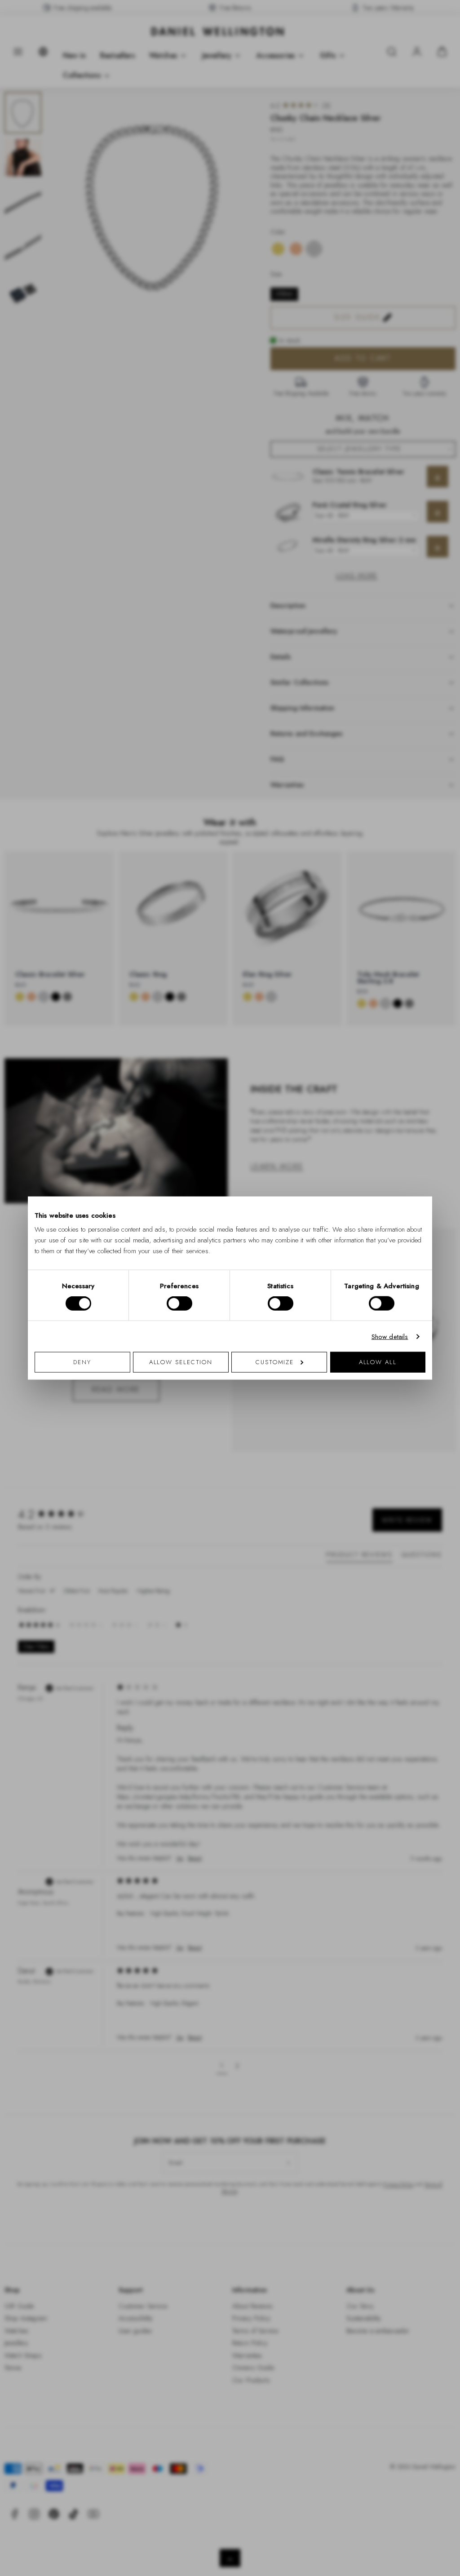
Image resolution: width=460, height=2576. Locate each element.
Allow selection (181, 1362)
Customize (275, 1362)
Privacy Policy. (318, 1405)
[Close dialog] (386, 1163)
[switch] (179, 1303)
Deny (82, 1362)
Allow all (378, 1362)
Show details (390, 1336)
